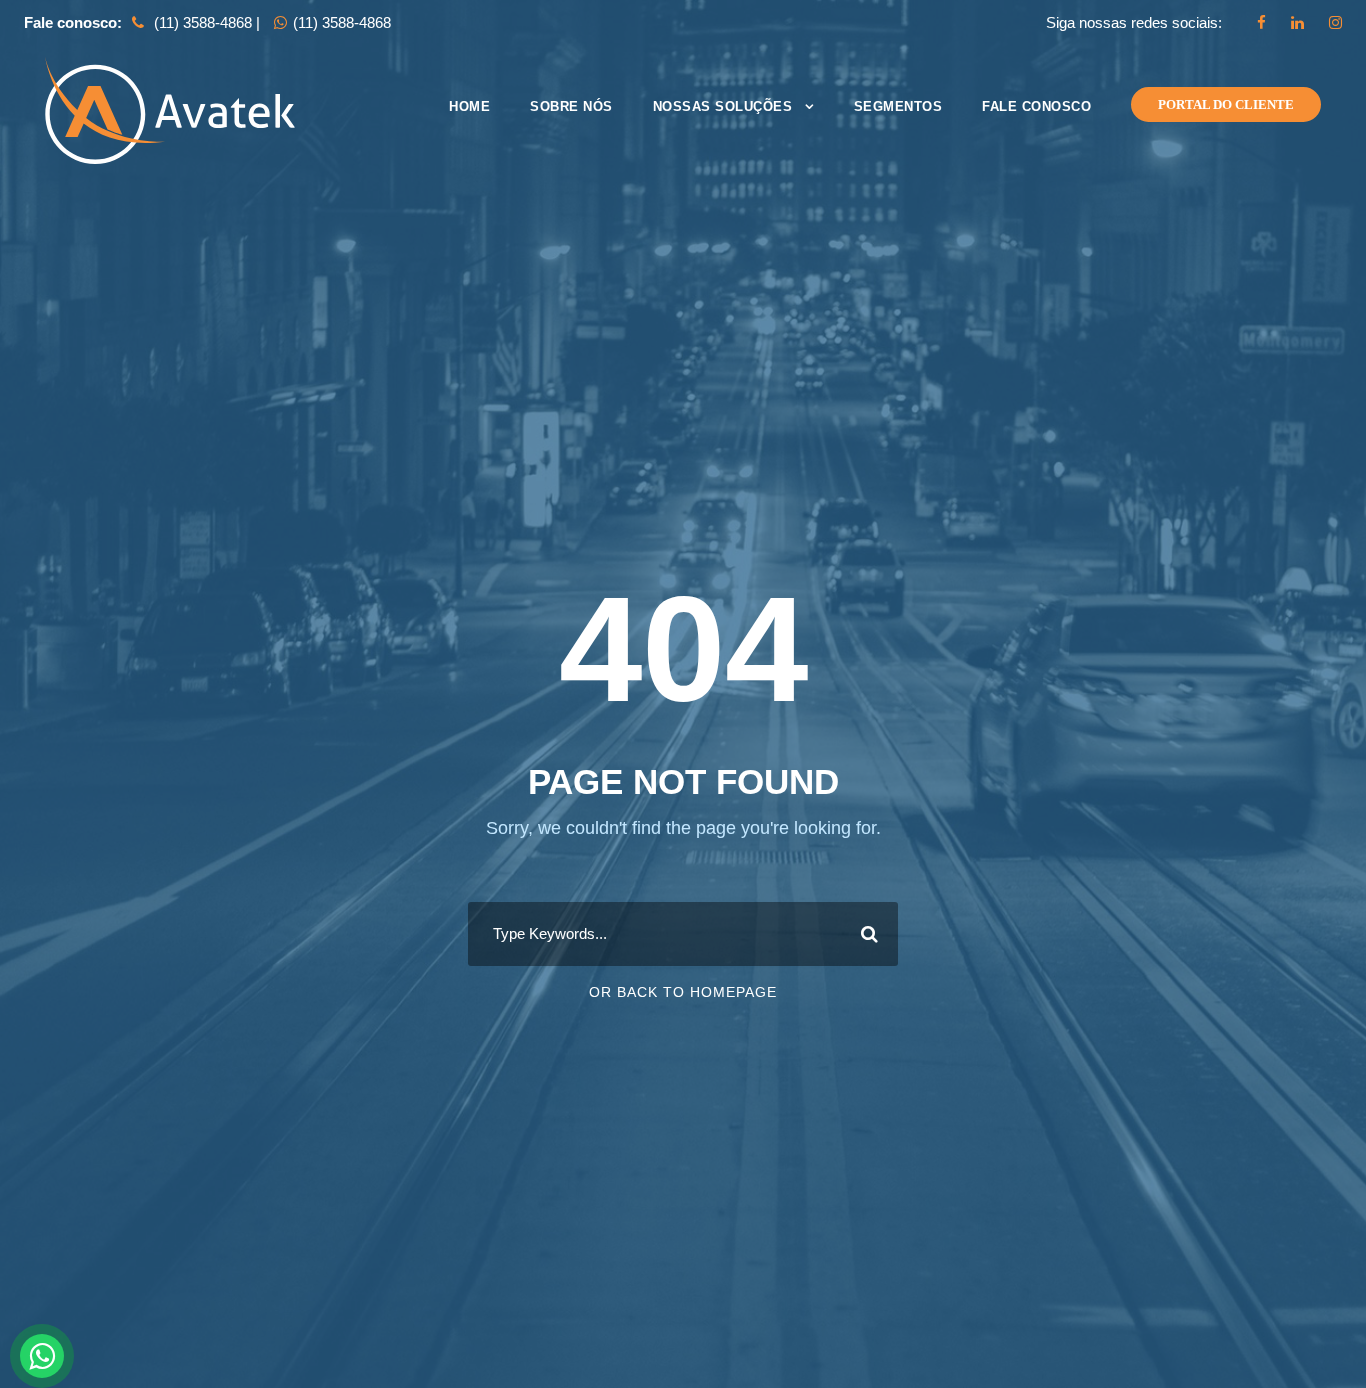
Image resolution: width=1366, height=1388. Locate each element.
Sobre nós (571, 106)
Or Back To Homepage (683, 992)
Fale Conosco (1036, 106)
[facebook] (1261, 22)
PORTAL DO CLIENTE (1226, 104)
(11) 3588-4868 (342, 22)
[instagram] (1335, 22)
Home (469, 106)
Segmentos (898, 106)
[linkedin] (1297, 22)
